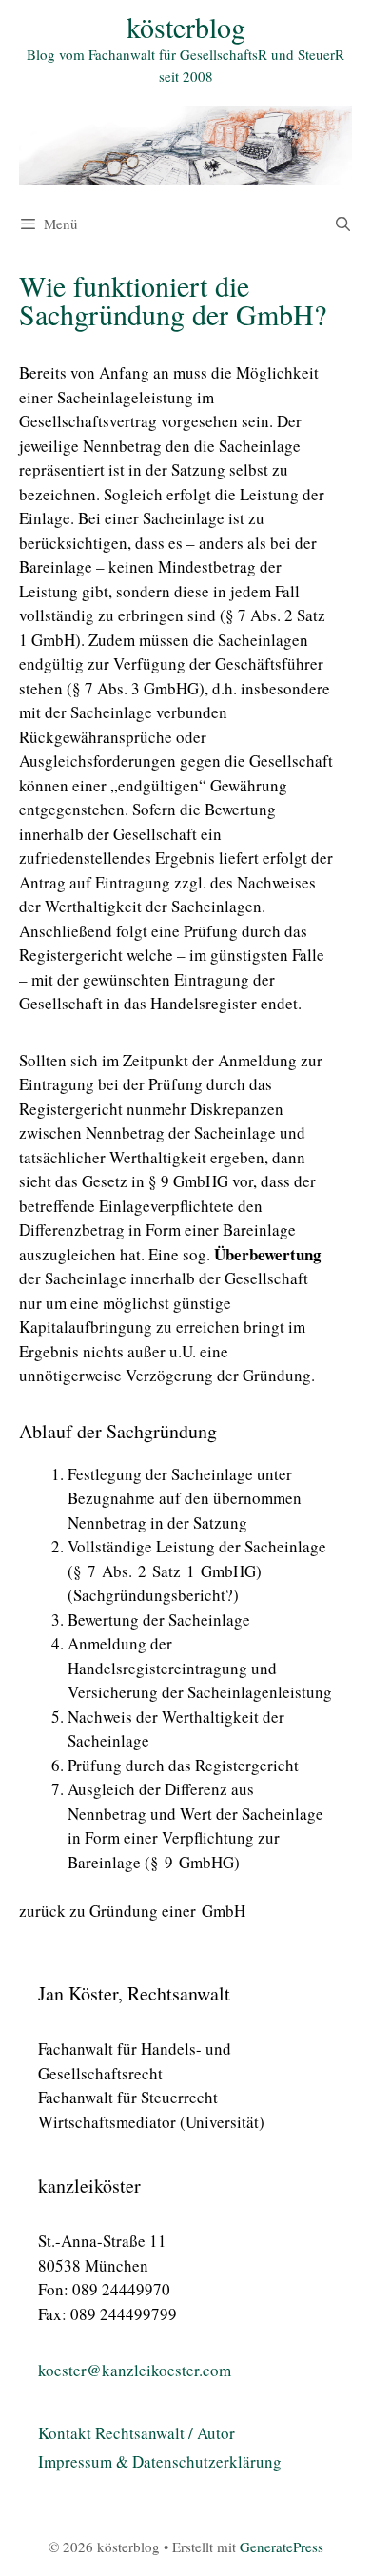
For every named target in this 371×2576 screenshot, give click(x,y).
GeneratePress (282, 2547)
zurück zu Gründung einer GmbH (132, 1911)
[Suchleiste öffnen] (343, 224)
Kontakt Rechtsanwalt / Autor (137, 2433)
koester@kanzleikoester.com (135, 2370)
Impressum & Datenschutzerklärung (160, 2461)
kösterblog (186, 27)
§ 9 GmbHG (188, 1181)
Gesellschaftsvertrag (88, 421)
